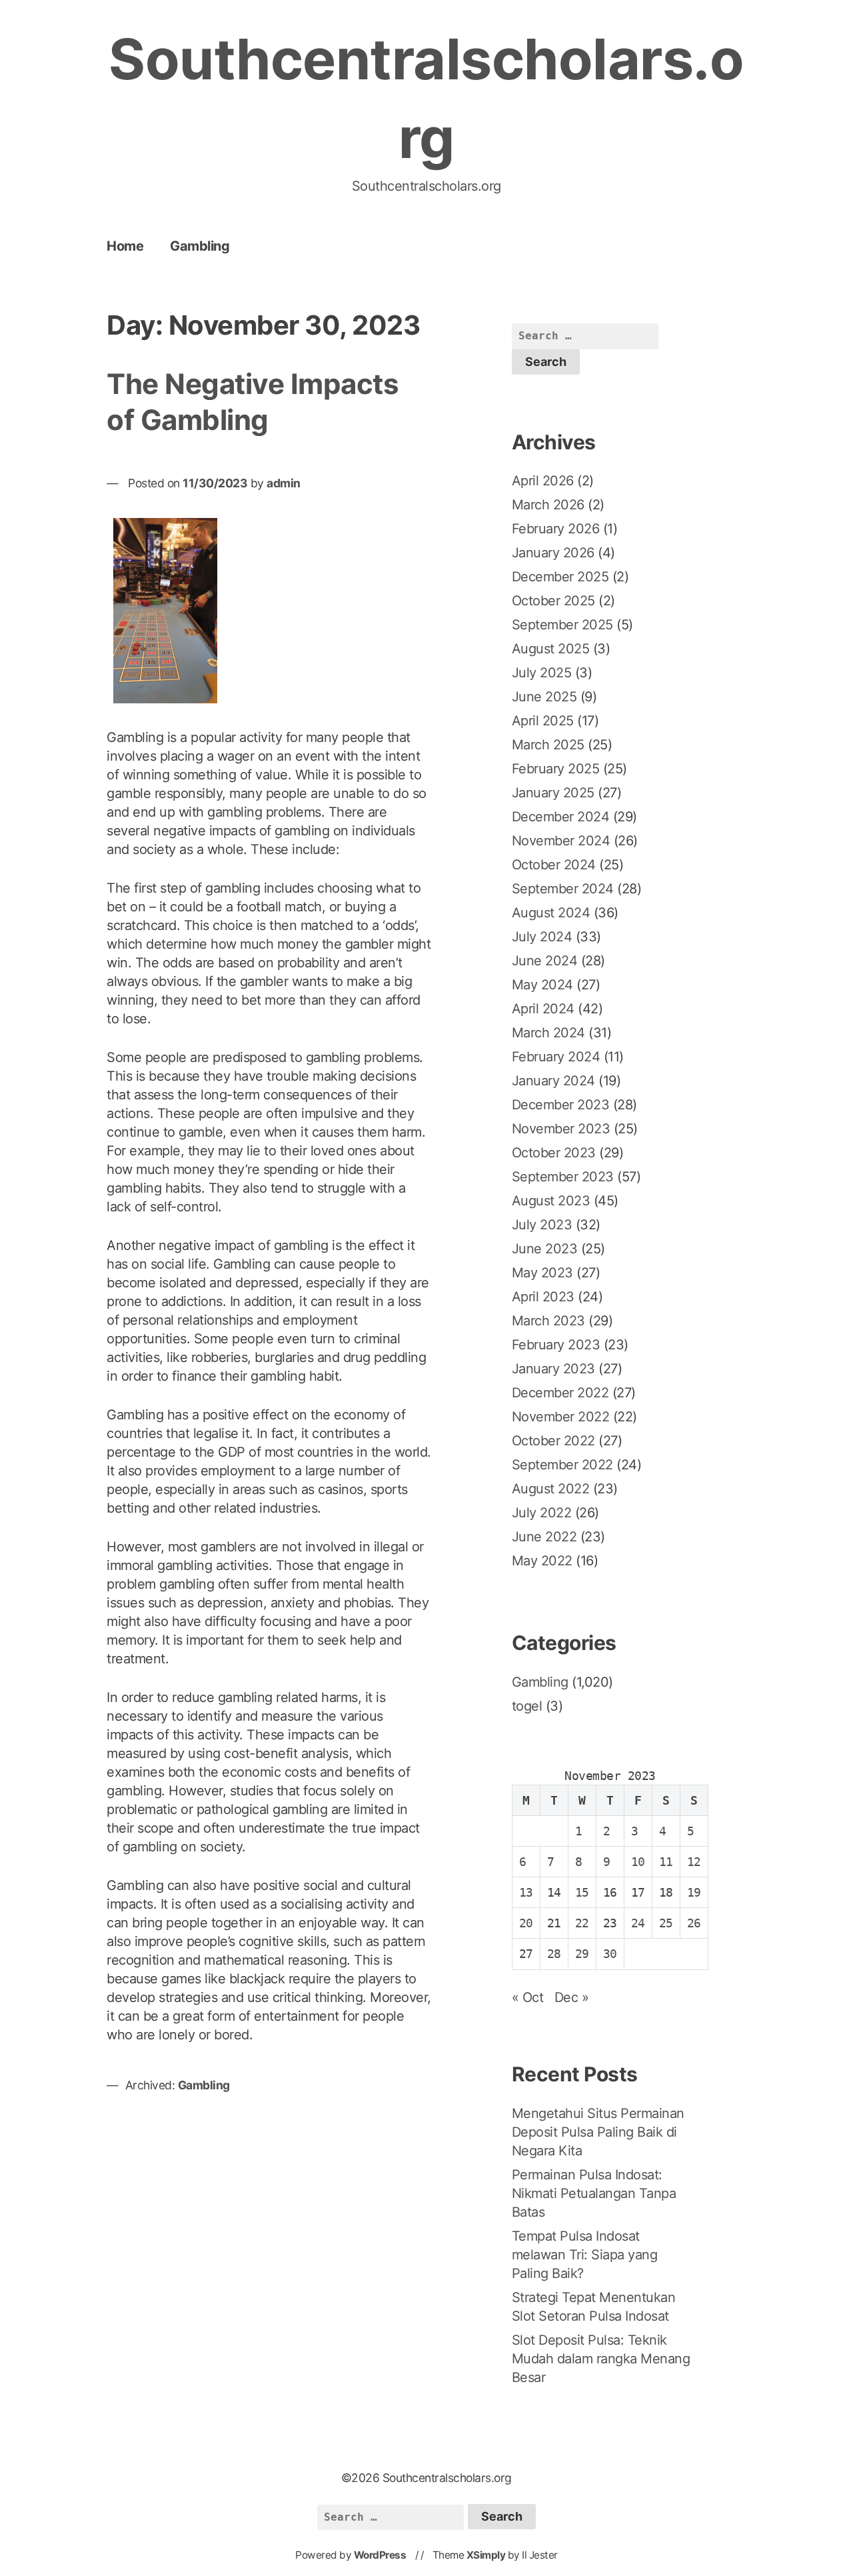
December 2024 (561, 817)
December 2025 (560, 577)
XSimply (486, 2555)
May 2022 (542, 1561)
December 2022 (560, 1393)
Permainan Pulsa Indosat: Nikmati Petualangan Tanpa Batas (594, 2193)
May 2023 (542, 1273)
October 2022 (553, 1441)
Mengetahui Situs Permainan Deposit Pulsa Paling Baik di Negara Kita (598, 2132)
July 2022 (542, 1513)
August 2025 (551, 649)
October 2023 (554, 1153)
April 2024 (543, 1009)
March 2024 (548, 1033)
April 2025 (543, 721)
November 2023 (561, 1129)
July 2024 (542, 937)
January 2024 (553, 1081)
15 (582, 1892)
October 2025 (553, 601)
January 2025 (553, 793)
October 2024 (554, 865)
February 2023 (556, 1345)
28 (554, 1954)
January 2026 (553, 553)
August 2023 (551, 1201)
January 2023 (553, 1369)
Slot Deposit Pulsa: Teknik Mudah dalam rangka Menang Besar (601, 2359)
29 (582, 1954)
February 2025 (556, 769)
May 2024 (542, 985)
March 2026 (548, 505)
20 (526, 1923)
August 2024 (551, 913)
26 (694, 1923)
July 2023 (542, 1225)
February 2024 (556, 1057)
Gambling (200, 246)
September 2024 (563, 889)
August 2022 (551, 1489)
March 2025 (548, 745)
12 (694, 1862)
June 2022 (544, 1537)
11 (666, 1862)
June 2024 (545, 961)
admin (284, 483)
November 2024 (561, 841)
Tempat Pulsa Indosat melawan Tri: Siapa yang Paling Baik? (585, 2255)
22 (582, 1923)
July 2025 (542, 673)
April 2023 (543, 1297)
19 (694, 1892)
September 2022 (562, 1465)
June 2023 (545, 1249)
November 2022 (561, 1417)
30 (610, 1954)
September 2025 (562, 625)
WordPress (380, 2555)
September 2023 (563, 1177)
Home (125, 246)
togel (527, 1706)
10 (638, 1862)
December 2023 (561, 1105)
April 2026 (543, 481)
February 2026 (556, 529)
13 (526, 1892)
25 (666, 1923)
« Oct (528, 1997)
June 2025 (544, 697)
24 (638, 1923)
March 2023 (548, 1321)
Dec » (572, 1997)
